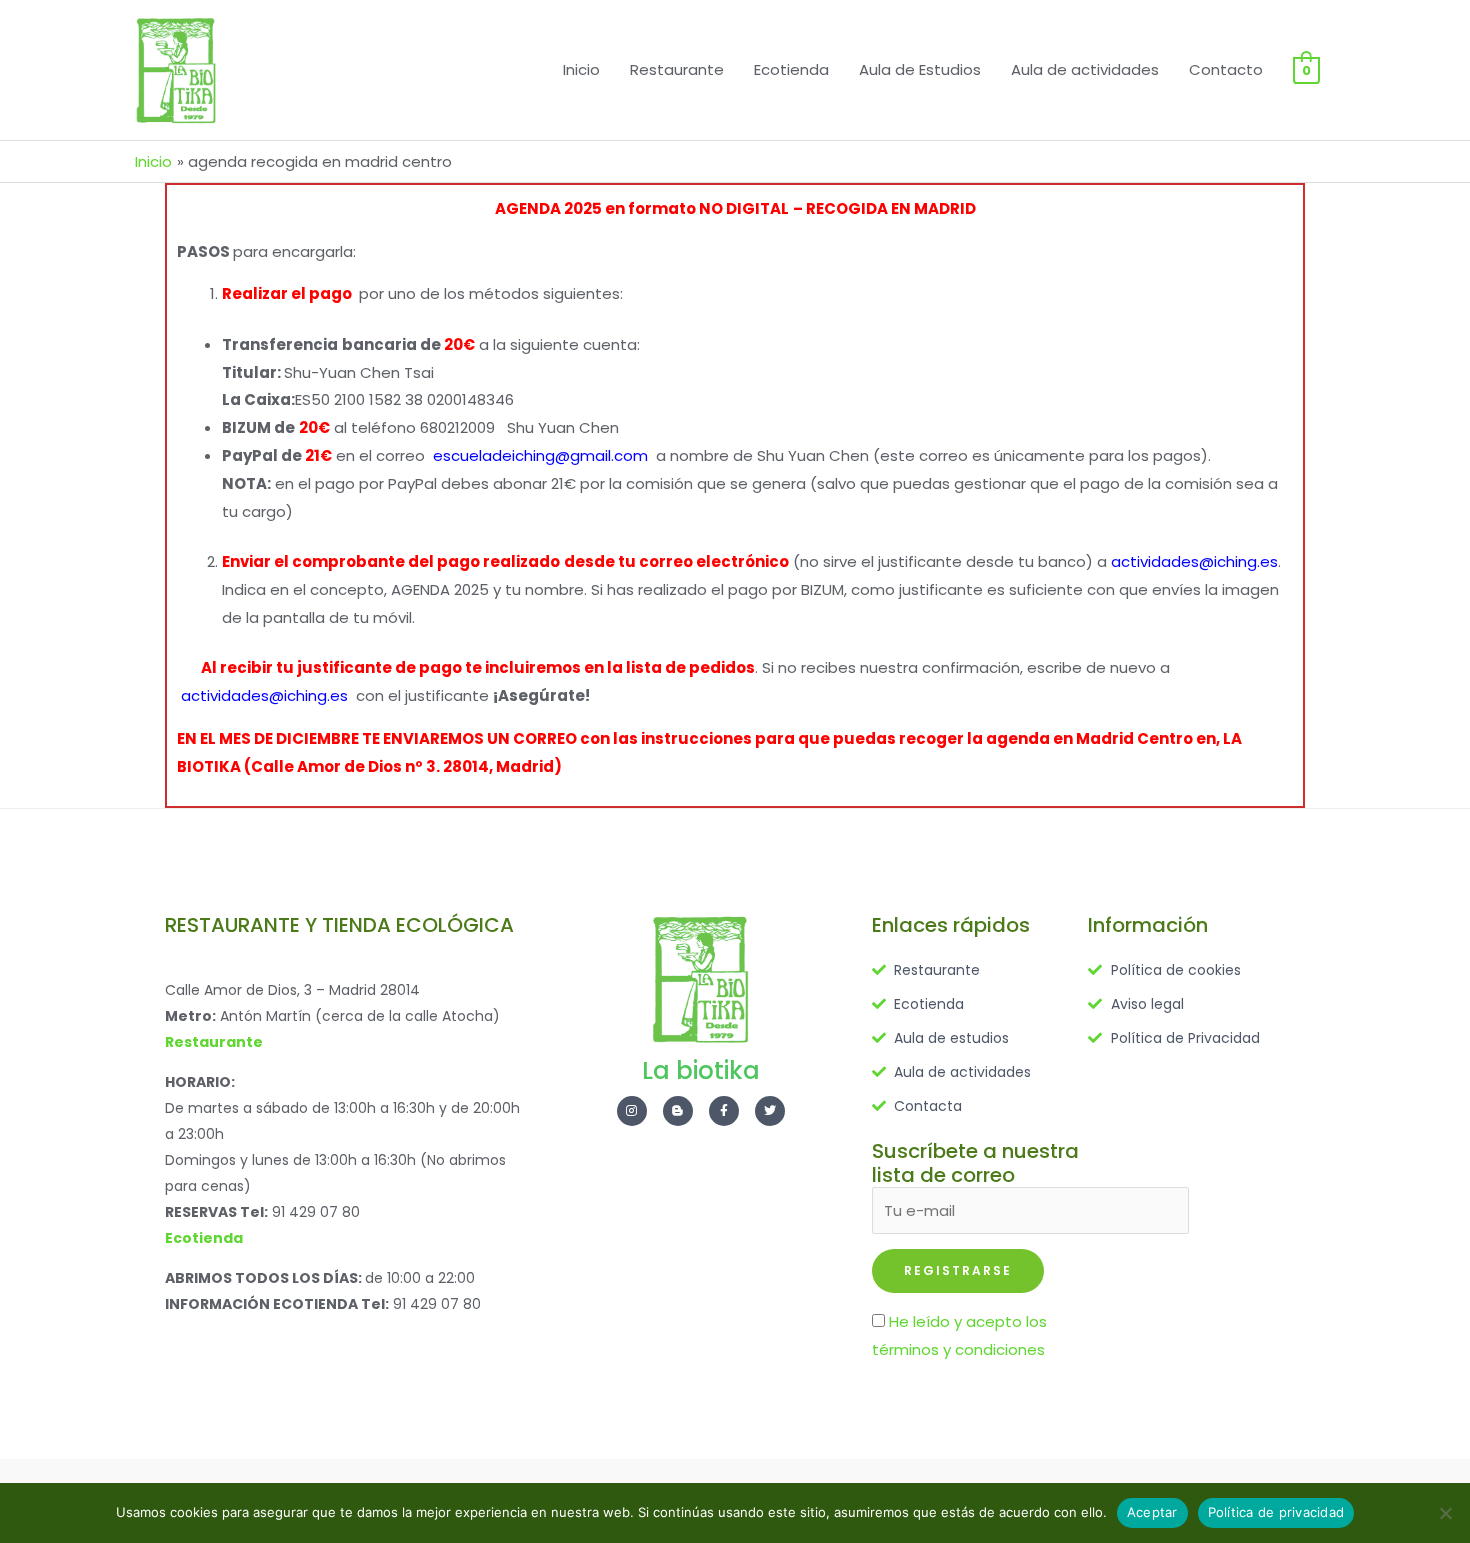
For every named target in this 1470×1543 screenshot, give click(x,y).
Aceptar (1152, 1512)
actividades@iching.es (1194, 561)
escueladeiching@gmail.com (540, 455)
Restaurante (677, 69)
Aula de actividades (1085, 69)
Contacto (1226, 69)
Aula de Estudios (920, 69)
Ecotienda (791, 69)
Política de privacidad (1276, 1512)
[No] (1445, 1513)
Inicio (581, 69)
